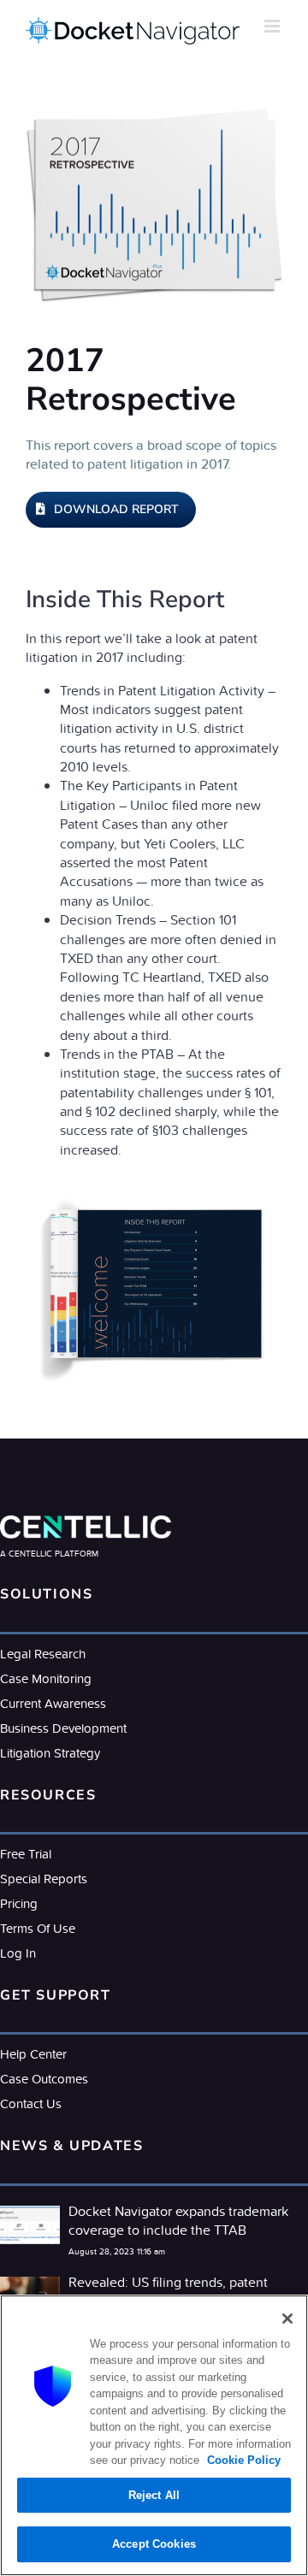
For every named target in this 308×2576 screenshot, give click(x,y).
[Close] (287, 2319)
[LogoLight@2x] (86, 1522)
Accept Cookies (154, 2544)
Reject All (154, 2495)
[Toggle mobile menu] (273, 26)
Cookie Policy (242, 2460)
